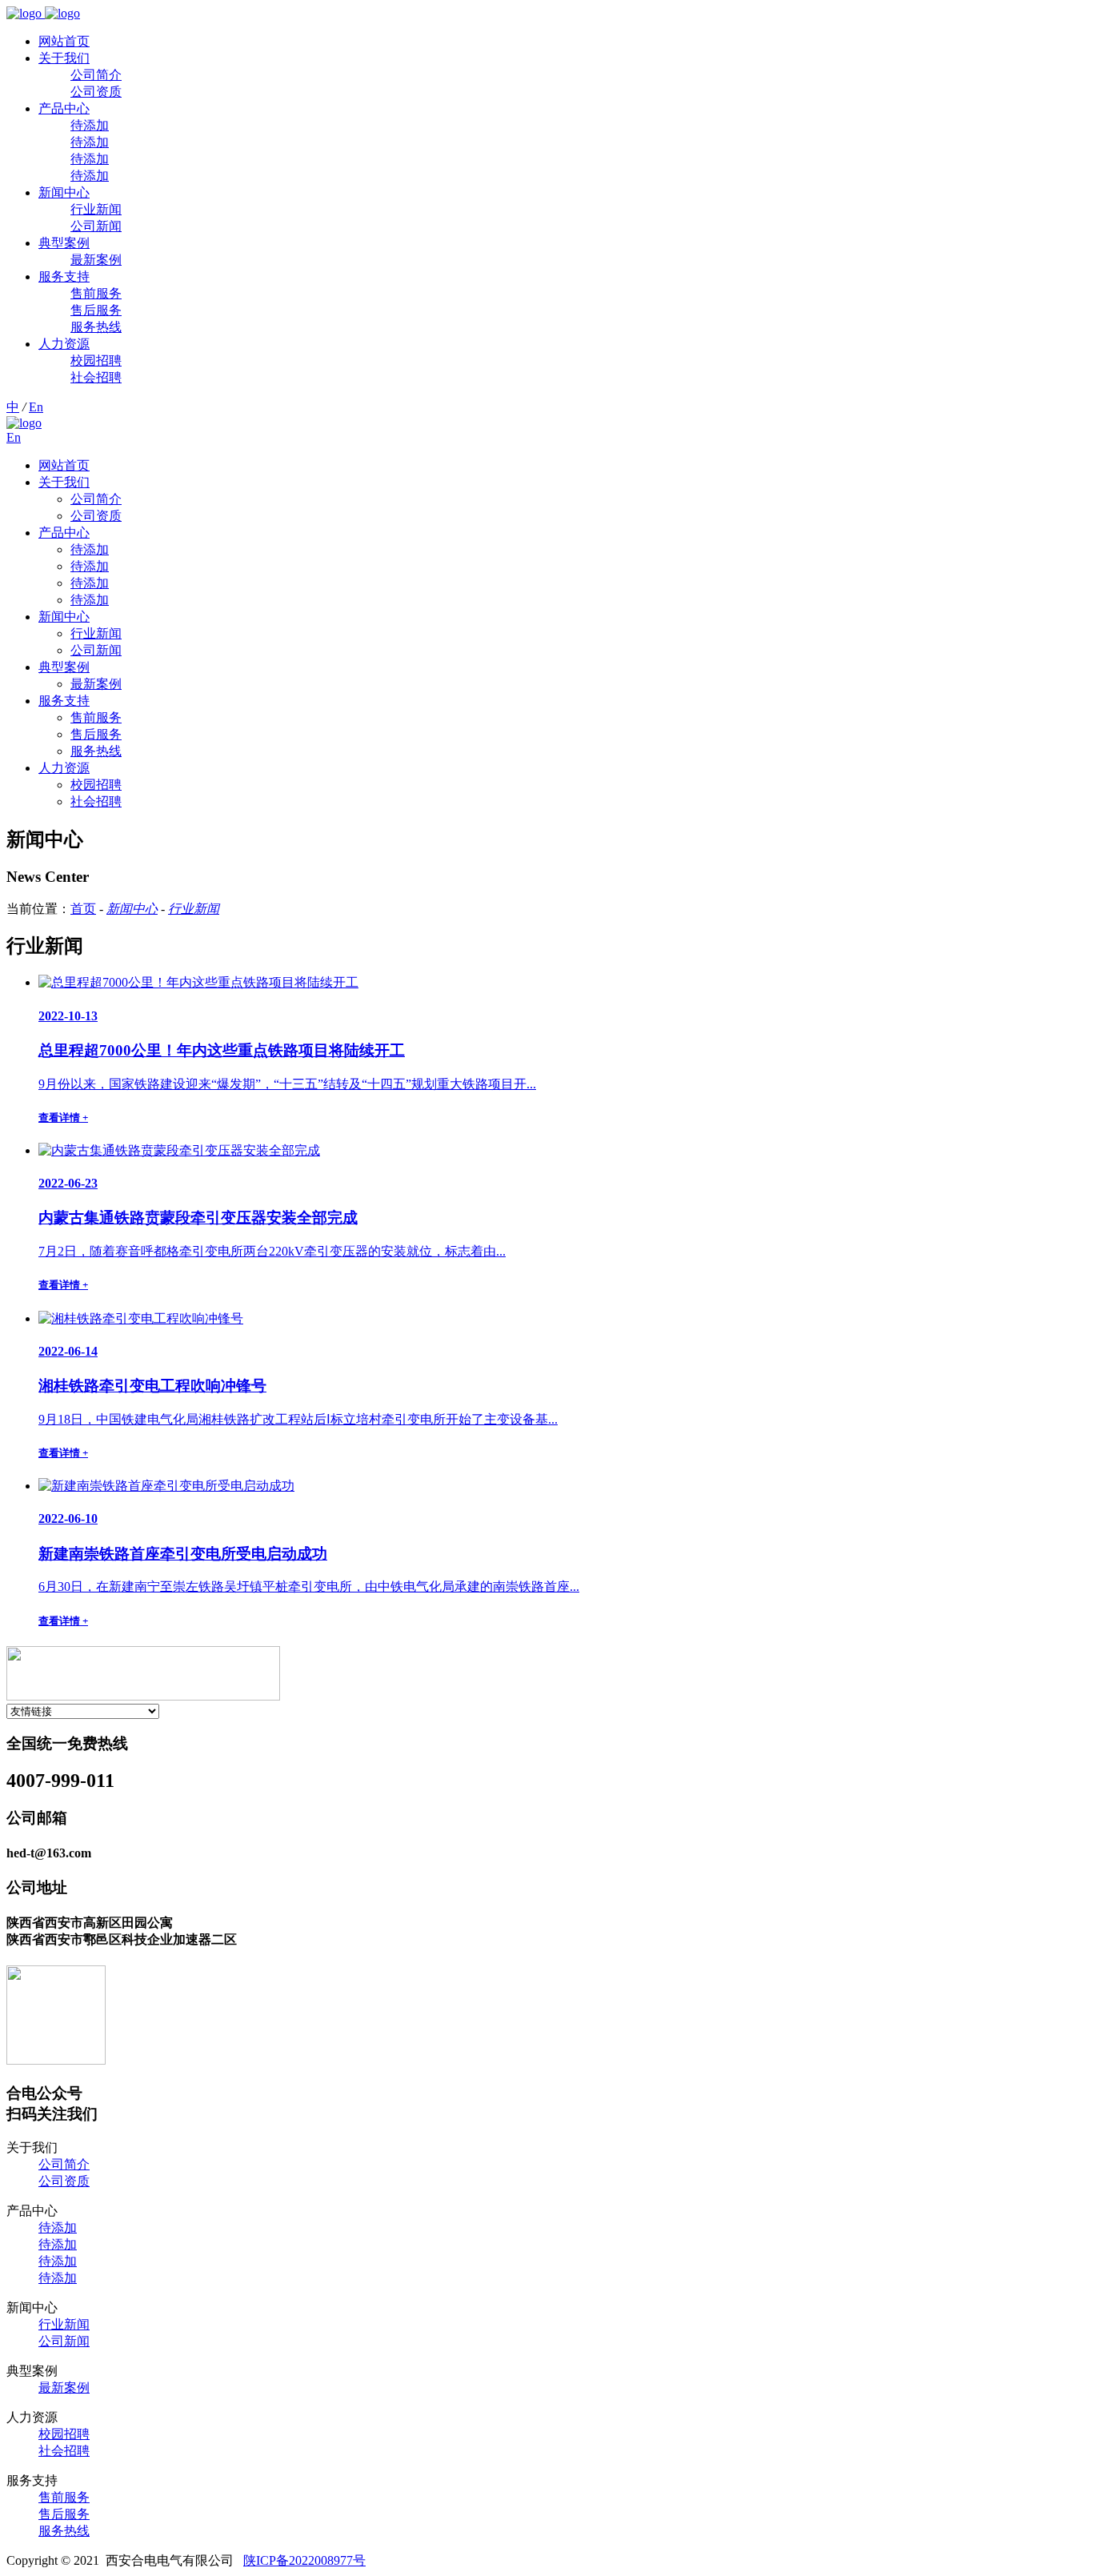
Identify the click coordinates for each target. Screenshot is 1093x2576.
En (36, 407)
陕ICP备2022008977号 (304, 2560)
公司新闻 (96, 226)
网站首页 (64, 41)
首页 (83, 909)
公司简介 (96, 75)
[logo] (43, 13)
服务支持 (64, 276)
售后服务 (96, 310)
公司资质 (96, 92)
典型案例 (64, 243)
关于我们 (64, 58)
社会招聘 (96, 377)
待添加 (90, 125)
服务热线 (96, 327)
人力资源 (64, 344)
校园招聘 (96, 361)
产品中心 (64, 108)
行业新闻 (96, 209)
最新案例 (96, 260)
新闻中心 (64, 192)
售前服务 (96, 293)
